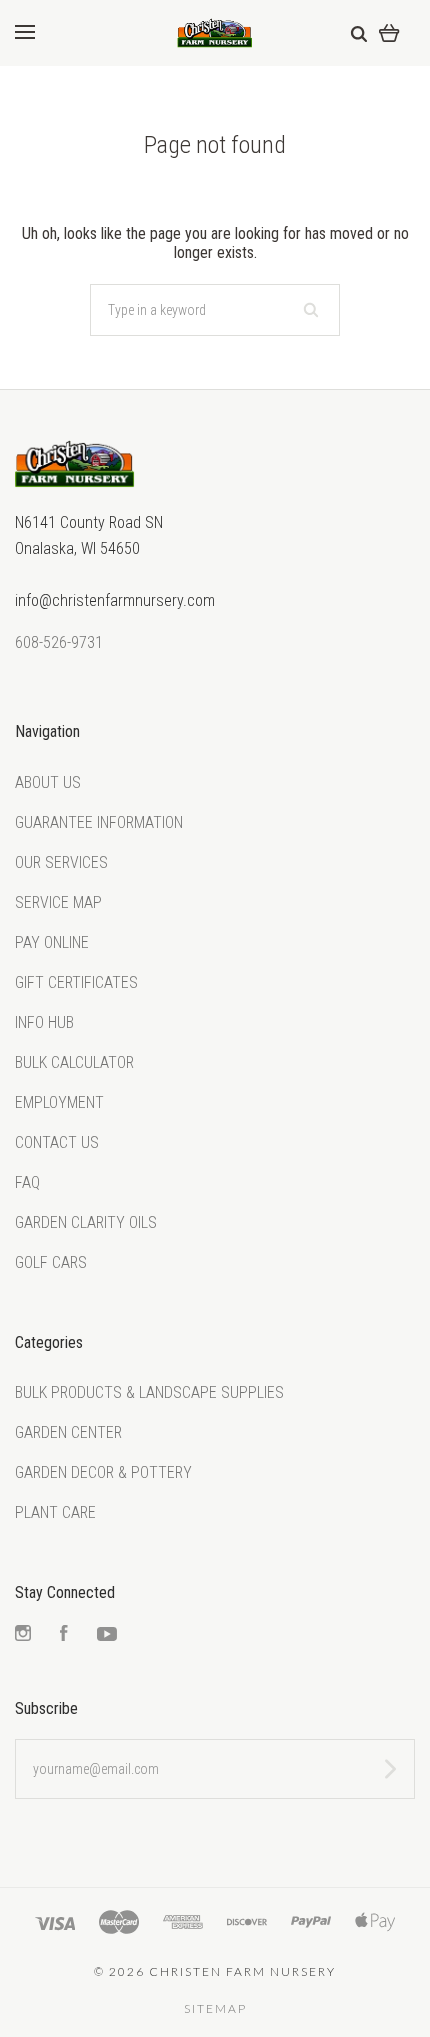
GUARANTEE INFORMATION (99, 822)
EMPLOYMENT (59, 1102)
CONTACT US (57, 1142)
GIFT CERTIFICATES (76, 982)
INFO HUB (44, 1022)
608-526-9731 (59, 642)
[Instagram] (23, 1635)
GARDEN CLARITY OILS (86, 1222)
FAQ (27, 1182)
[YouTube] (107, 1635)
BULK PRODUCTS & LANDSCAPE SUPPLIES (149, 1392)
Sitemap (215, 2008)
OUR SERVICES (61, 862)
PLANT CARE (55, 1512)
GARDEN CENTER (68, 1432)
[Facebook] (64, 1635)
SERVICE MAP (58, 902)
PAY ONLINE (52, 942)
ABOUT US (48, 782)
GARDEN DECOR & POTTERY (103, 1472)
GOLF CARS (51, 1262)
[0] (389, 32)
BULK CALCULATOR (74, 1062)
